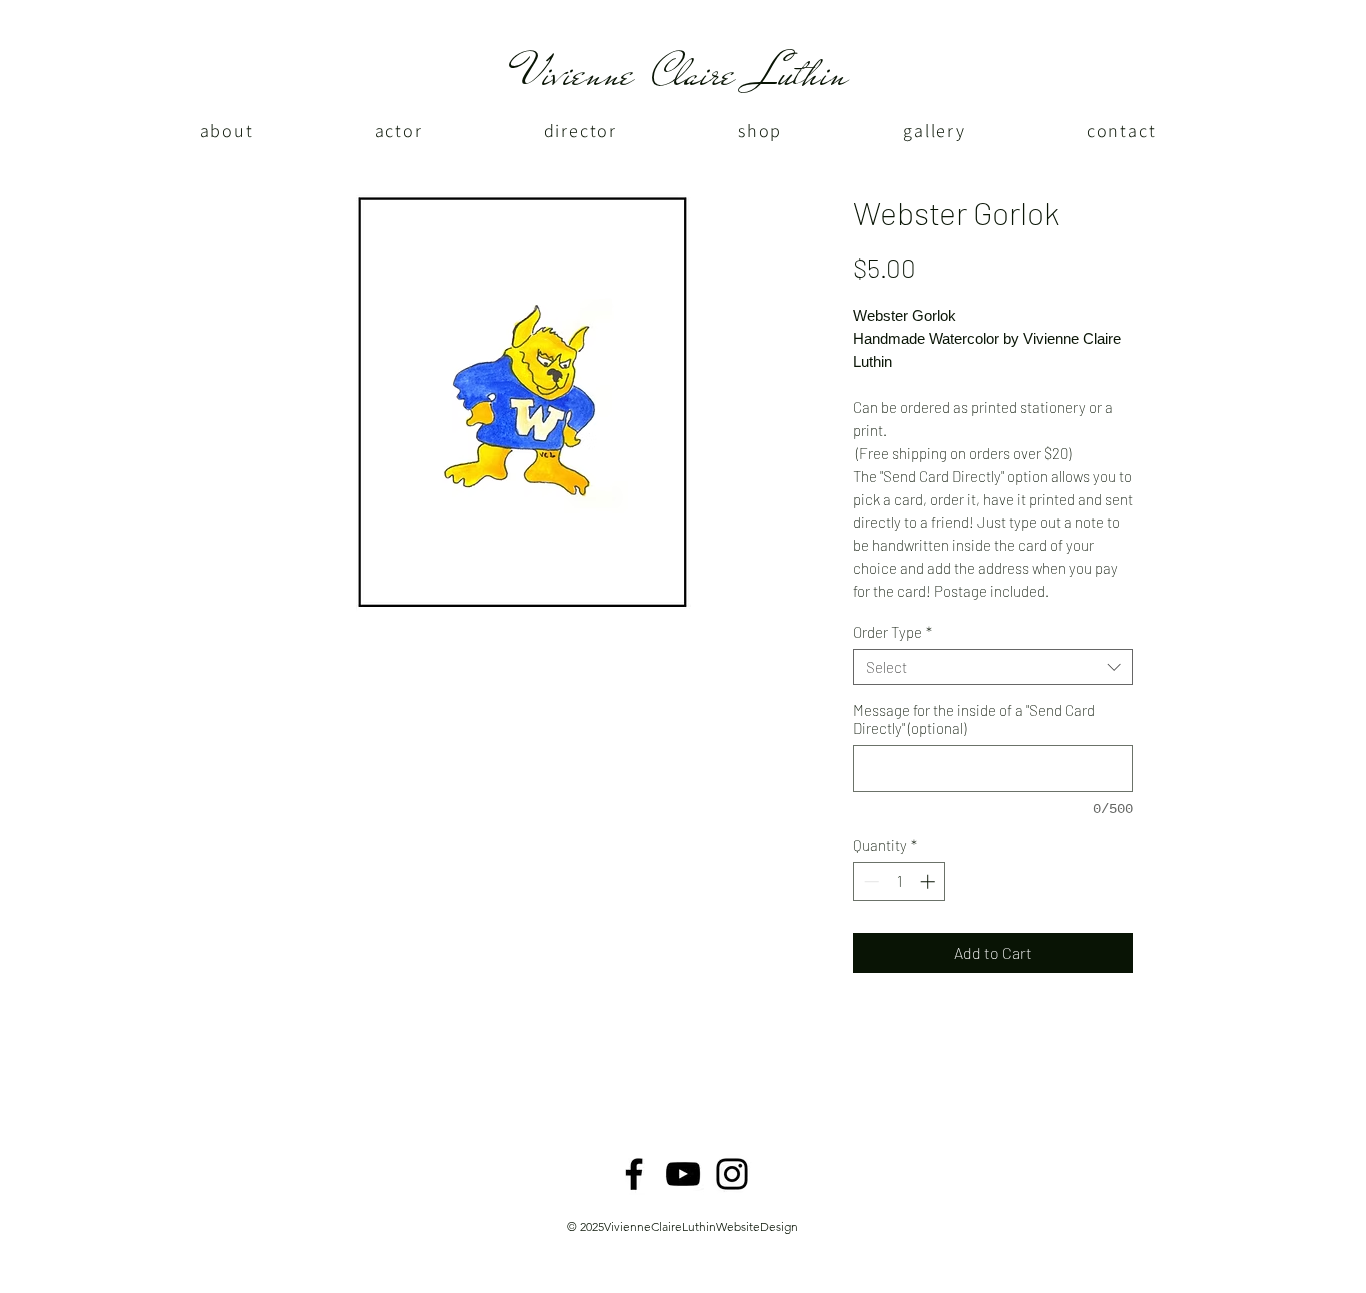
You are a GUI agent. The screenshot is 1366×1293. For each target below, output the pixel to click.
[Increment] (929, 881)
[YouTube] (683, 1174)
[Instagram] (732, 1174)
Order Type (892, 632)
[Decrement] (869, 881)
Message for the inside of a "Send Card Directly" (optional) (974, 719)
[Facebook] (634, 1174)
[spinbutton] (899, 881)
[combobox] (993, 667)
